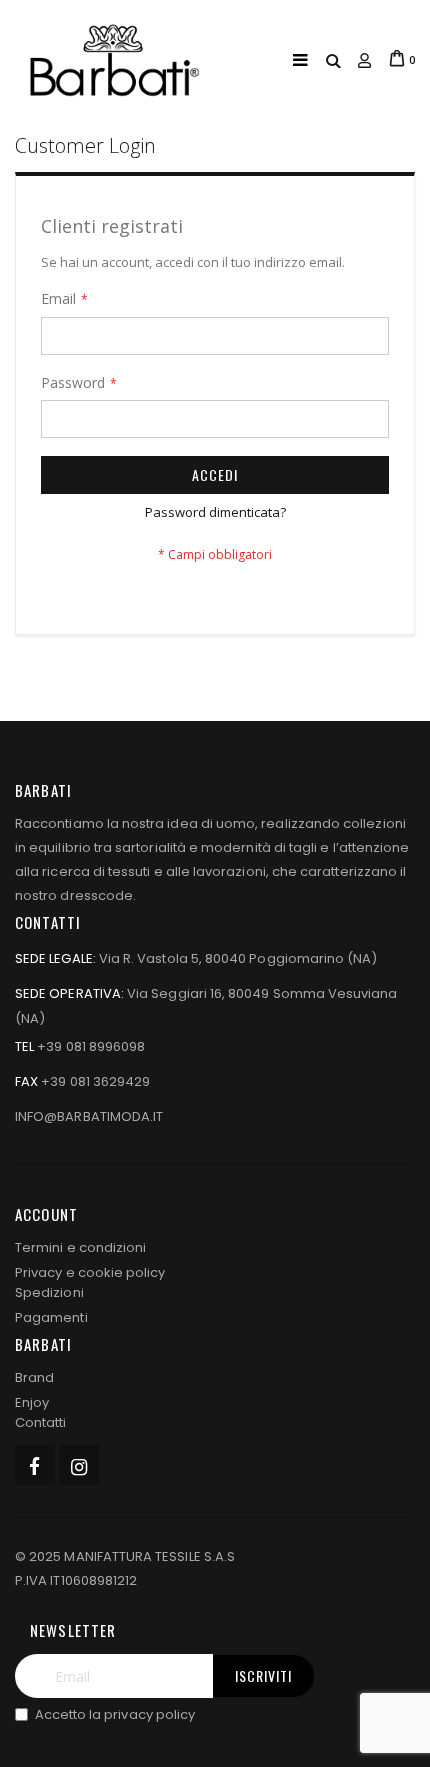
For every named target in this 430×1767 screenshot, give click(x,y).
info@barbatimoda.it (89, 1116)
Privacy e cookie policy (90, 1272)
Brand (34, 1377)
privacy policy (149, 1714)
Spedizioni (49, 1292)
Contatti (41, 1422)
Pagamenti (51, 1317)
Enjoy (32, 1402)
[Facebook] (35, 1465)
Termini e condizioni (80, 1247)
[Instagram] (79, 1465)
